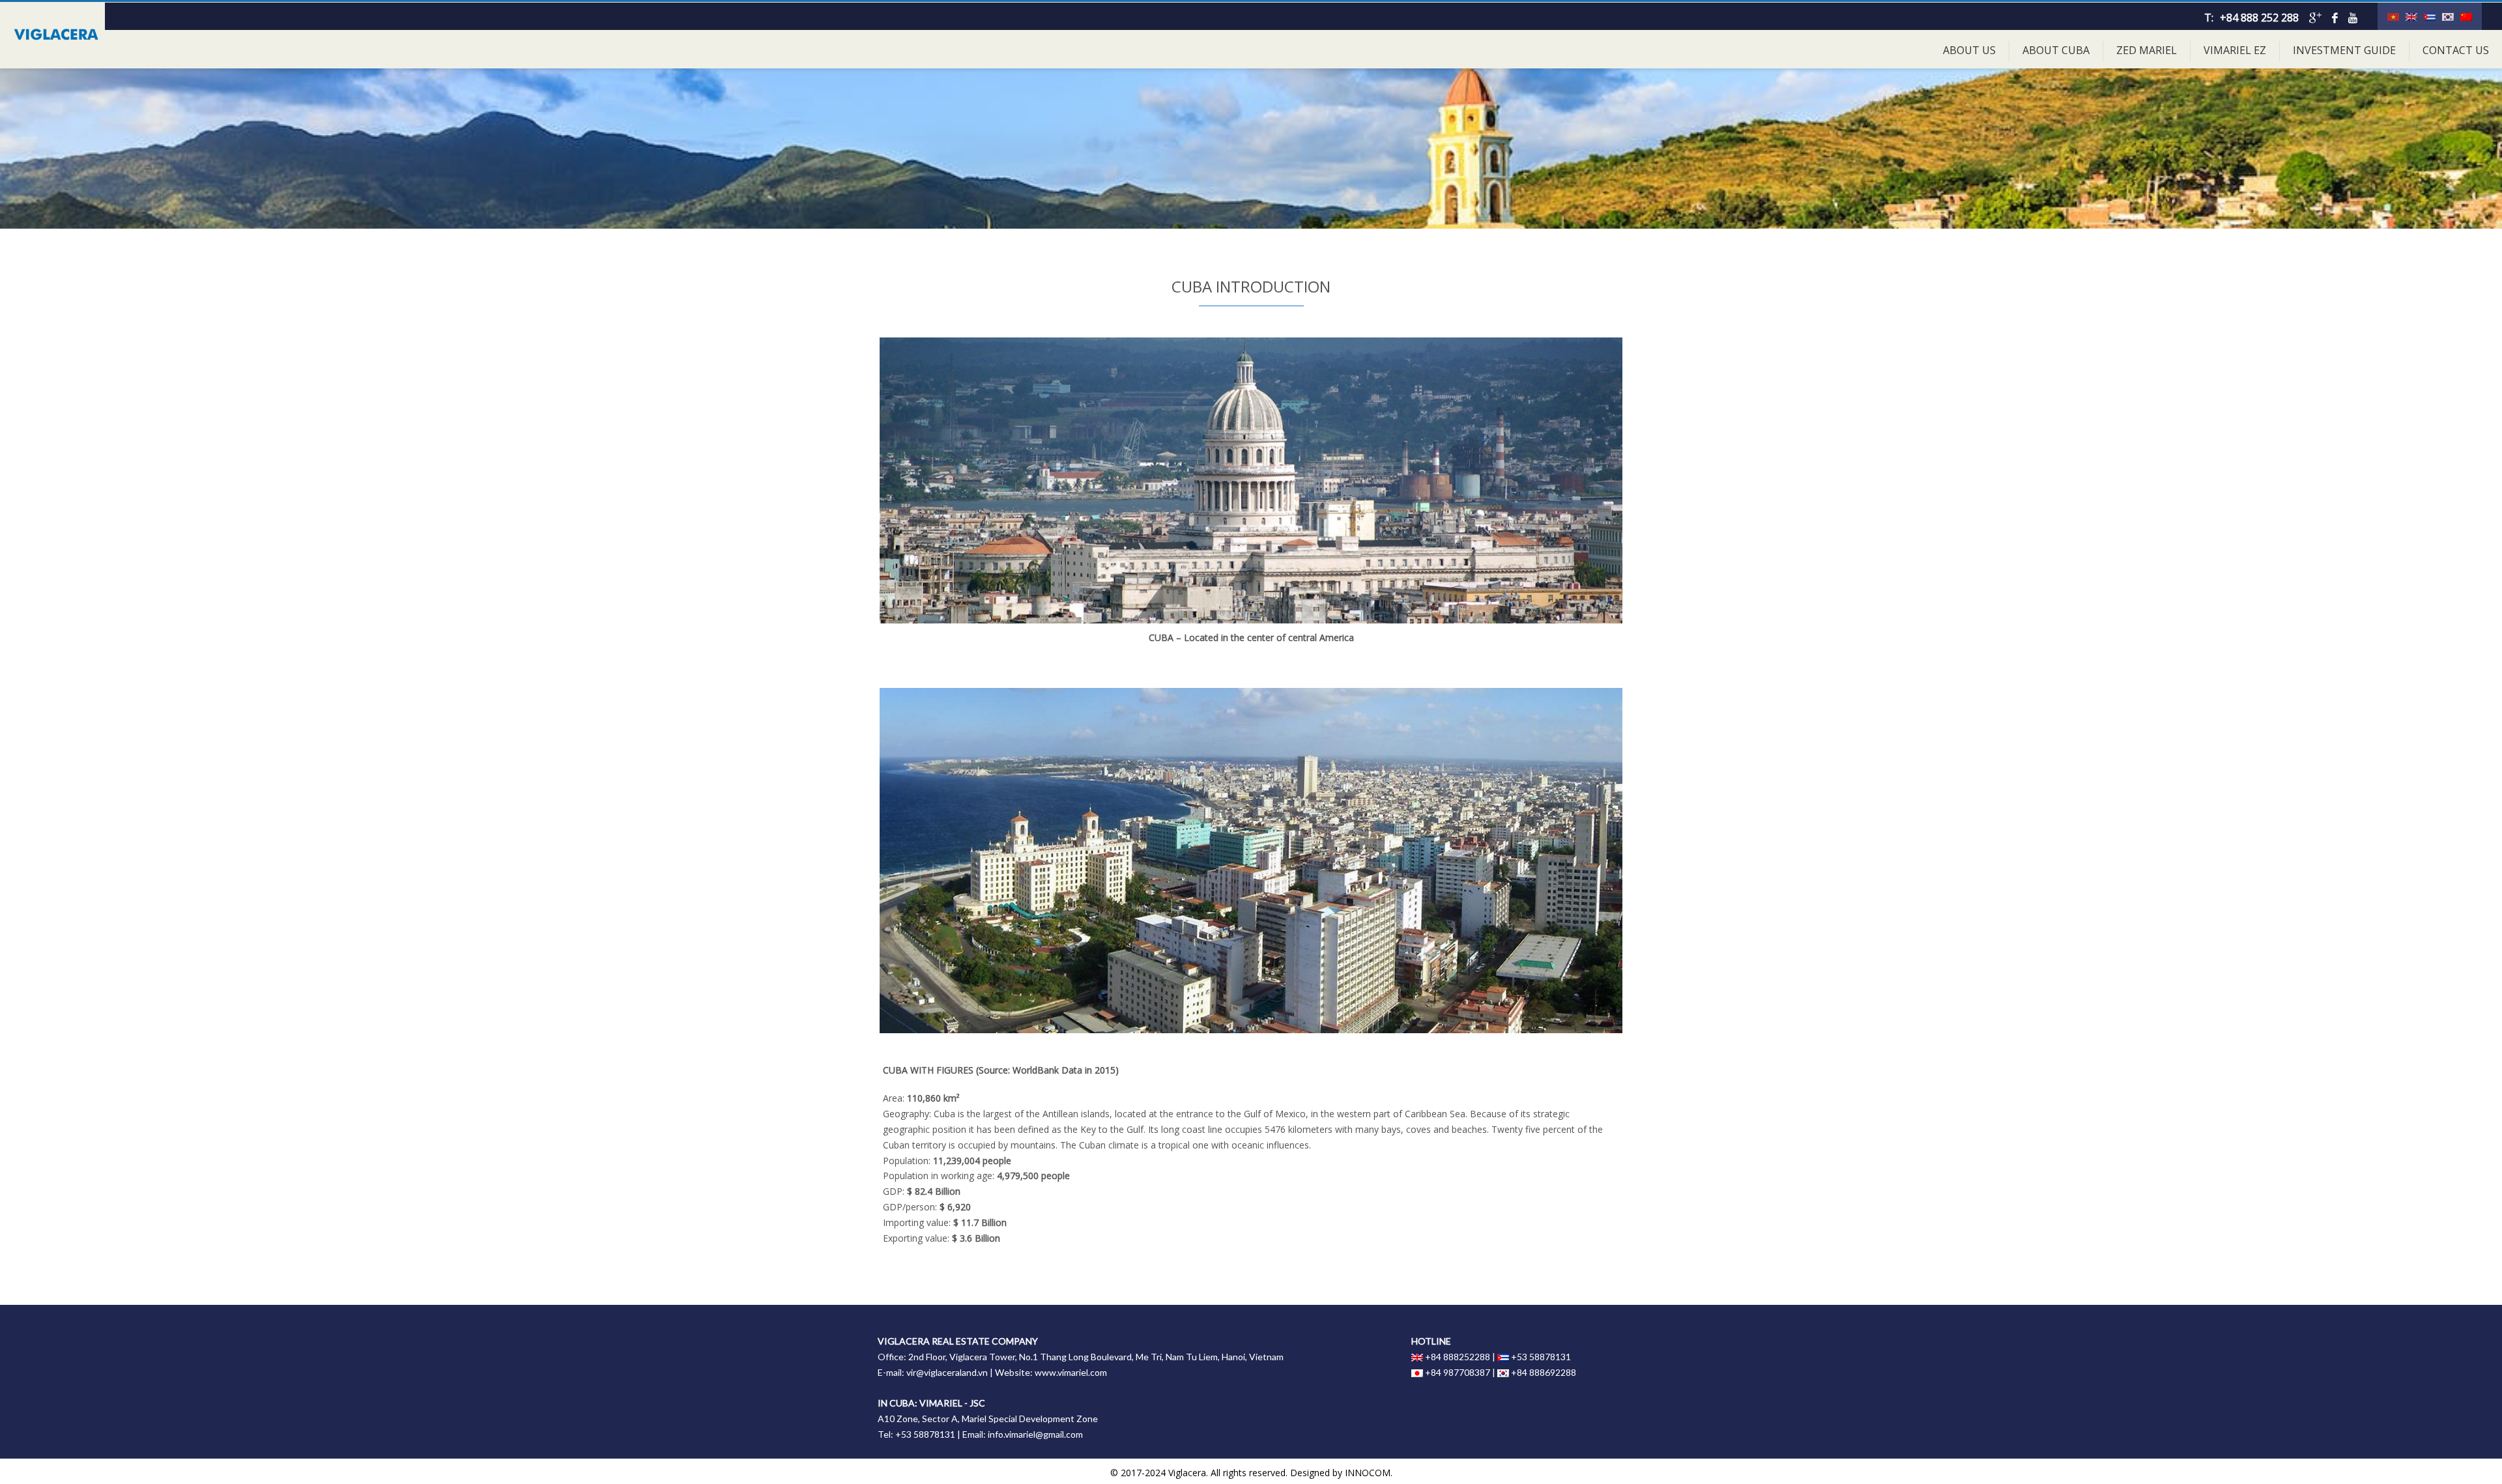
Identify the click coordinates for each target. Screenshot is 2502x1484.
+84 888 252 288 (2259, 18)
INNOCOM (1368, 1473)
